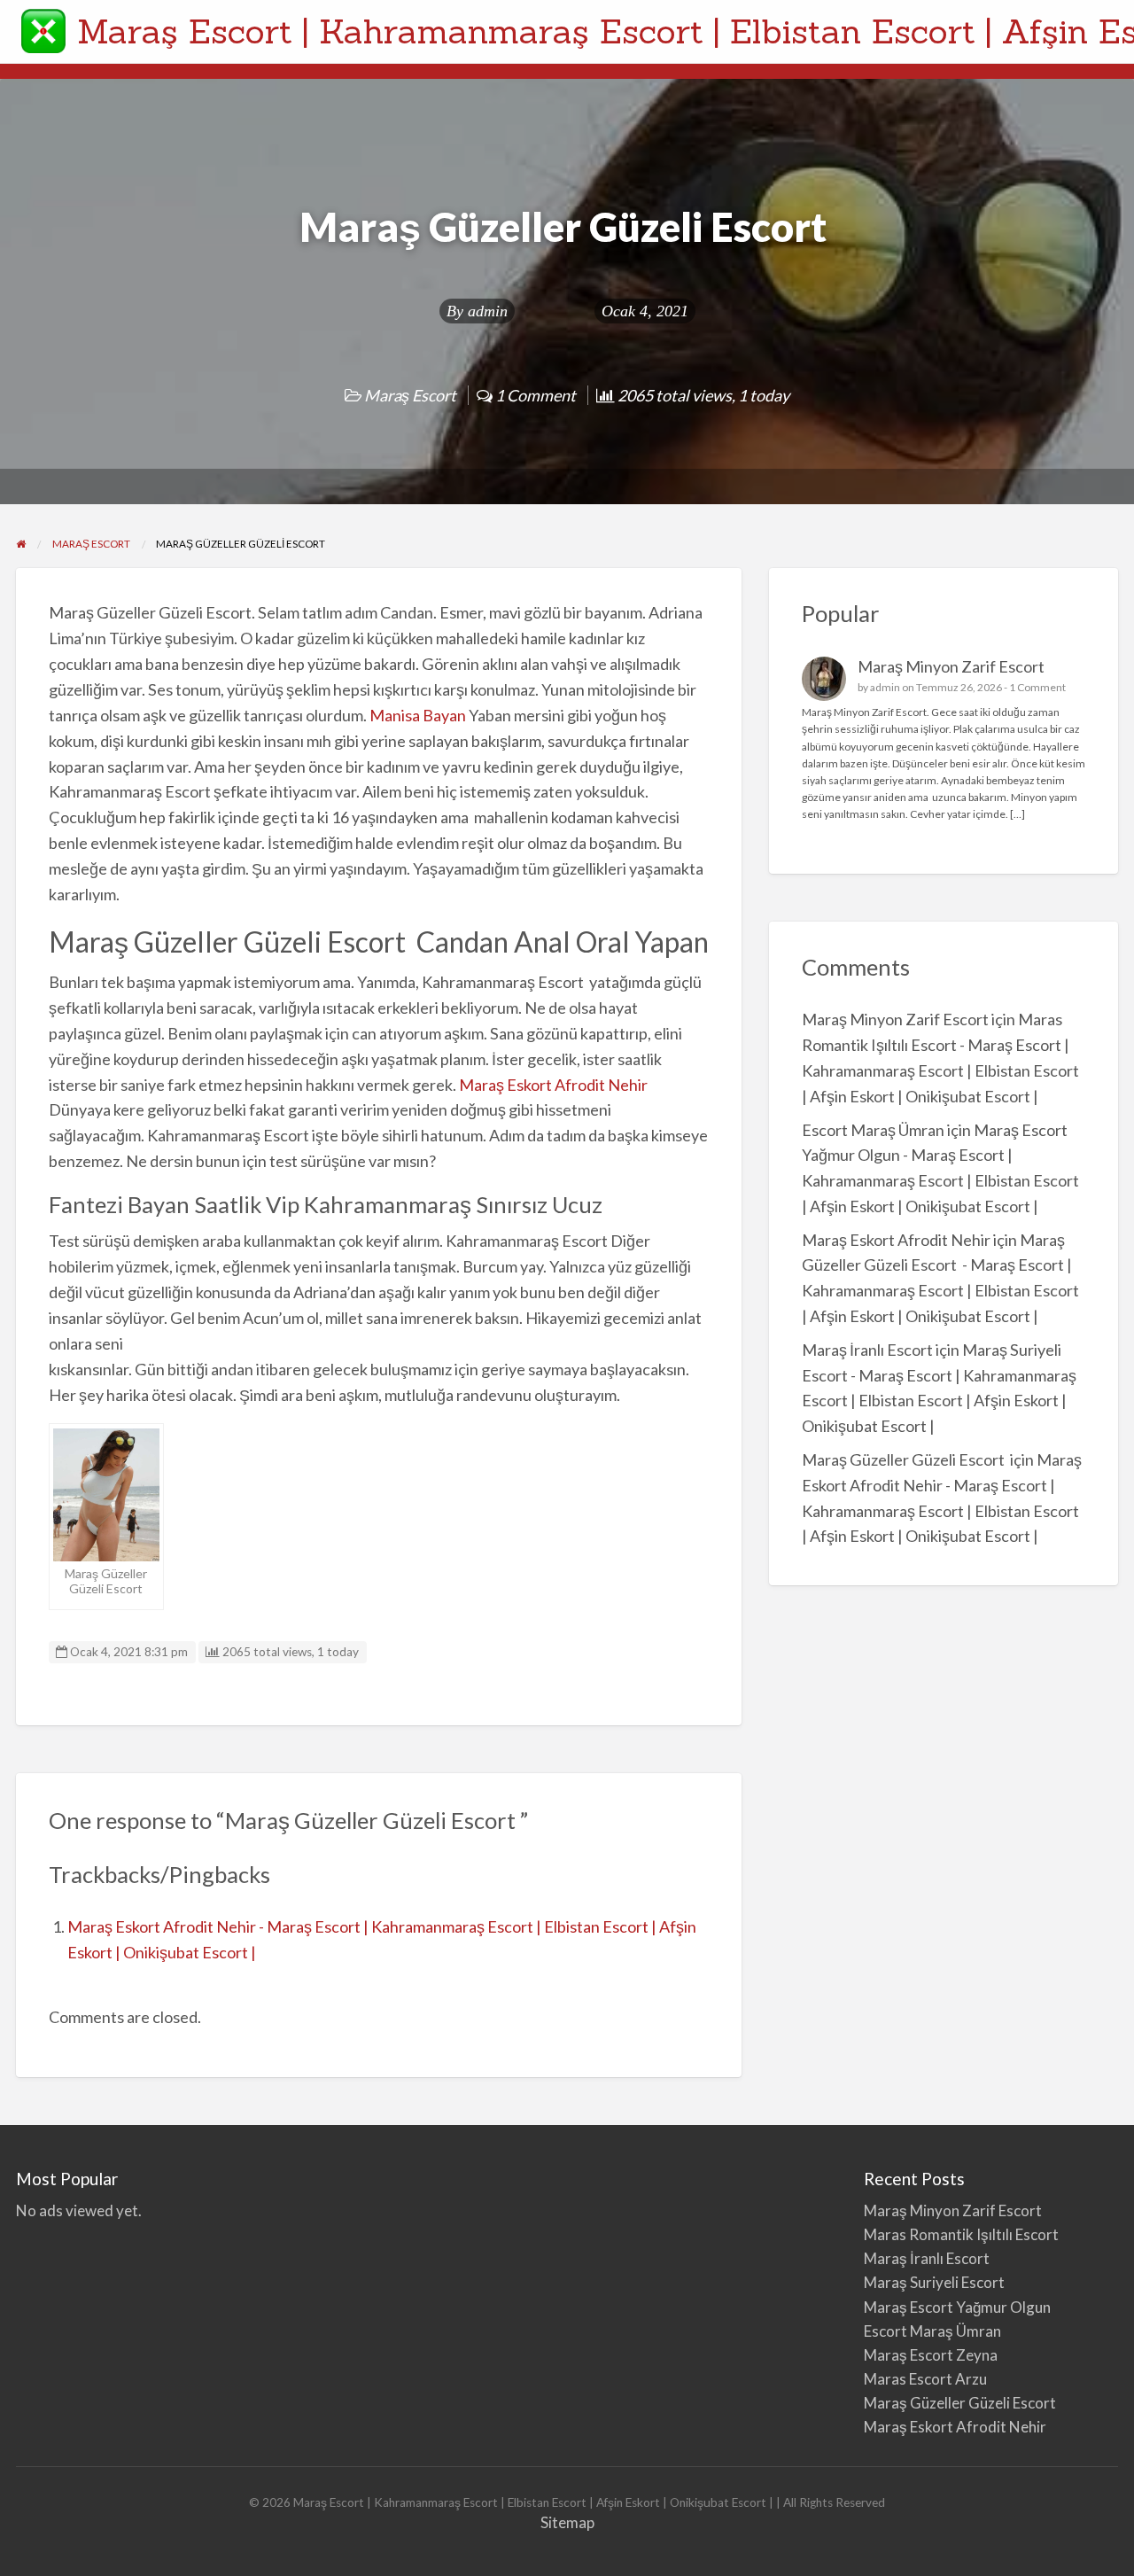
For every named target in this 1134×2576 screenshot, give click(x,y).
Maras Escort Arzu (925, 2379)
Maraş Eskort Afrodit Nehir (553, 1085)
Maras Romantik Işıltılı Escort (961, 2234)
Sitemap (567, 2522)
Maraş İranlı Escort (867, 1350)
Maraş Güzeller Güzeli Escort (905, 1459)
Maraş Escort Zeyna (931, 2355)
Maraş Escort (410, 395)
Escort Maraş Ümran (873, 1130)
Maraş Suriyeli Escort (934, 2282)
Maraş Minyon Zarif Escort (951, 666)
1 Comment (1037, 687)
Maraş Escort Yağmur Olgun (957, 2307)
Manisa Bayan (418, 715)
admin (488, 311)
